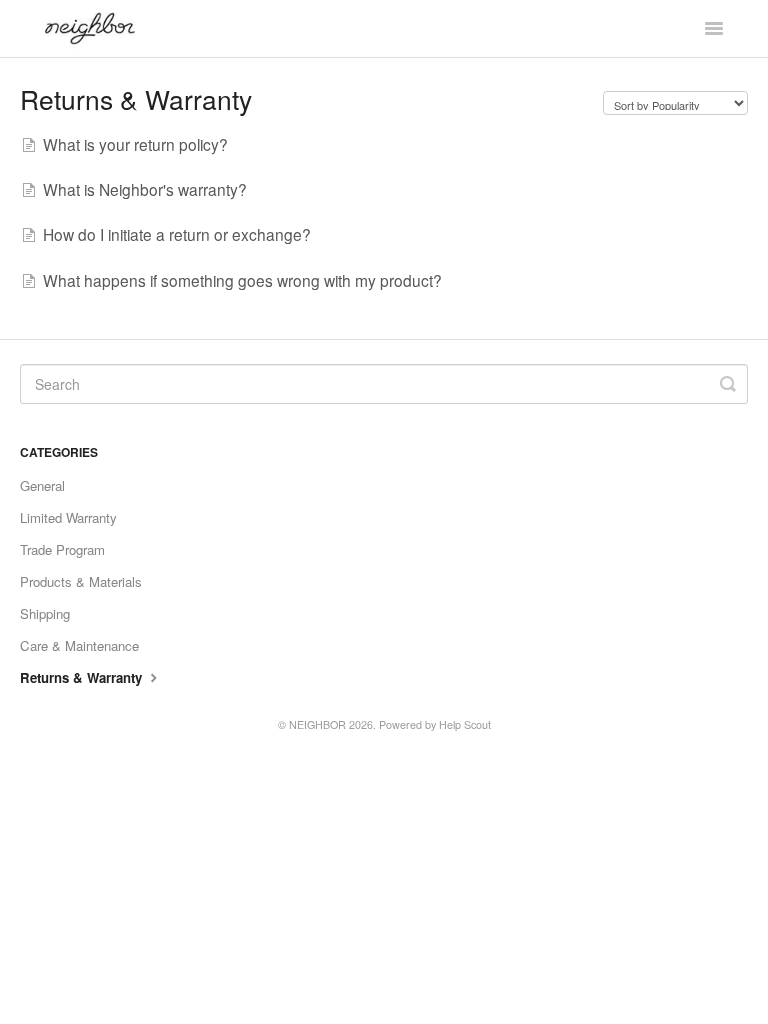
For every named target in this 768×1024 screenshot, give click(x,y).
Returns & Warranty (83, 677)
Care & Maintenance (79, 645)
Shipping (45, 613)
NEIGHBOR (317, 724)
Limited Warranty (68, 517)
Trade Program (62, 549)
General (42, 485)
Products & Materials (81, 581)
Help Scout (465, 724)
